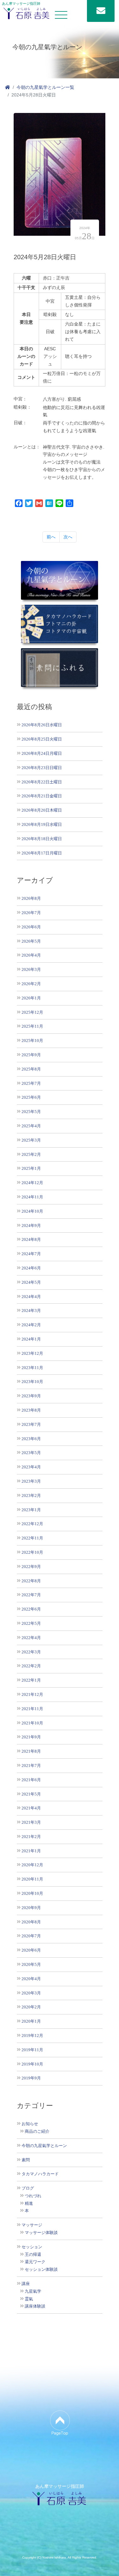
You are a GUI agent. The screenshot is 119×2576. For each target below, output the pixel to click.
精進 (29, 2204)
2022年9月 (31, 1567)
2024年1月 (31, 1339)
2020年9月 (31, 1908)
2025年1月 (31, 1168)
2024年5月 (31, 1282)
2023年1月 (31, 1510)
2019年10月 (32, 2064)
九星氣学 (33, 2291)
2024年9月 (31, 1225)
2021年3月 (31, 1822)
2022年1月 (31, 1680)
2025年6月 (31, 1097)
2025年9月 (31, 1055)
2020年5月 (31, 1964)
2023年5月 (31, 1453)
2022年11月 (32, 1538)
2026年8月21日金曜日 (42, 796)
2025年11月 (32, 1026)
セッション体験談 (41, 2270)
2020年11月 (32, 1879)
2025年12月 (32, 1012)
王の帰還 (33, 2255)
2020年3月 (31, 1993)
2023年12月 (32, 1353)
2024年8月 (31, 1239)
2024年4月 (31, 1297)
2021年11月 (32, 1709)
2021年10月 (32, 1723)
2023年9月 (31, 1396)
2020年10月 (32, 1893)
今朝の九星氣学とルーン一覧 (45, 87)
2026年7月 (31, 913)
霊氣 (29, 2299)
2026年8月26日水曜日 (42, 725)
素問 (26, 2160)
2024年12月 (32, 1183)
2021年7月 (31, 1766)
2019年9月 (31, 2078)
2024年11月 (32, 1197)
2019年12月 (32, 2036)
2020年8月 (31, 1922)
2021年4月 (31, 1808)
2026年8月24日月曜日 (42, 753)
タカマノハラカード (40, 2174)
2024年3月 (31, 1311)
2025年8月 (31, 1069)
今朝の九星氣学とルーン (44, 2146)
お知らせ (30, 2124)
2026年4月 (31, 955)
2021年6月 (31, 1780)
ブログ (28, 2188)
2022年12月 (32, 1524)
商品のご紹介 (37, 2131)
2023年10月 (32, 1382)
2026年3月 (31, 969)
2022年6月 (31, 1609)
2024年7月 (31, 1254)
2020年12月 (32, 1865)
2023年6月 (31, 1439)
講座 (26, 2284)
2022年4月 (31, 1638)
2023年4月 (31, 1467)
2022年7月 (31, 1595)
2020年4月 (31, 1979)
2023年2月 (31, 1496)
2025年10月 (32, 1041)
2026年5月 (31, 941)
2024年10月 (32, 1211)
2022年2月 (31, 1666)
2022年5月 (31, 1623)
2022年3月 (31, 1652)
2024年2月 (31, 1325)
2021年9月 (31, 1737)
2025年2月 (31, 1154)
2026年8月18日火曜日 (42, 839)
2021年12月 (32, 1694)
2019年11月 (32, 2050)
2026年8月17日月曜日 (42, 853)
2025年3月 (31, 1140)
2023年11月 (32, 1368)
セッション (32, 2247)
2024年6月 (31, 1268)
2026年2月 (31, 984)
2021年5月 (31, 1794)
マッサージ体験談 (41, 2233)
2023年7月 (31, 1424)
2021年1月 (31, 1851)
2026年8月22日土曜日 (42, 782)
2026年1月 (31, 998)
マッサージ (32, 2225)
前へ (51, 537)
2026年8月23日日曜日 (42, 768)
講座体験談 (35, 2306)
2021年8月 (31, 1751)
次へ (68, 537)
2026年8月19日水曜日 (42, 824)
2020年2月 (31, 2007)
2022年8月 (31, 1581)
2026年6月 (31, 927)
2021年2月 (31, 1837)
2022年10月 (32, 1552)
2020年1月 (31, 2021)
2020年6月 (31, 1950)
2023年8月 (31, 1410)
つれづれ (33, 2196)
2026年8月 (31, 898)
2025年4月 (31, 1126)
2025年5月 (31, 1112)
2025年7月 (31, 1083)
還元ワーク (35, 2262)
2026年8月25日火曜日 (42, 739)
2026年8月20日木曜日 (42, 810)
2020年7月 (31, 1936)
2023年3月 (31, 1481)
